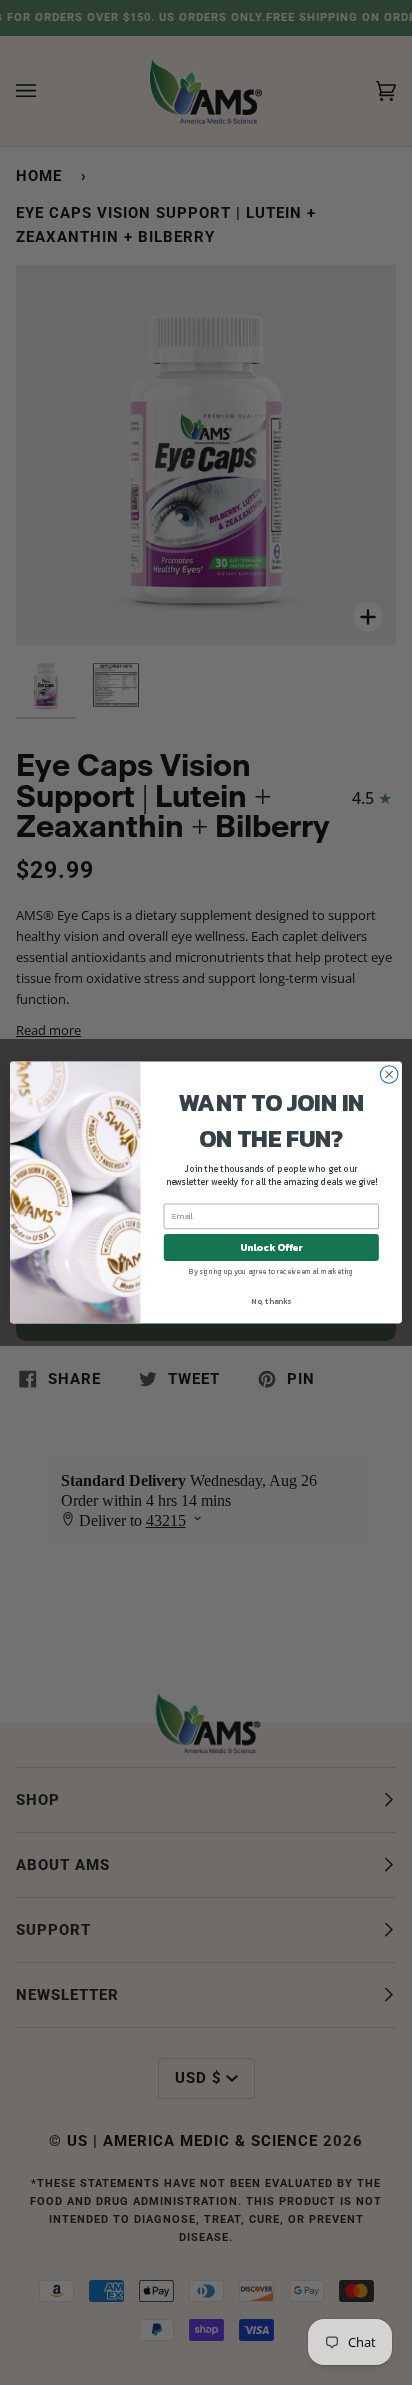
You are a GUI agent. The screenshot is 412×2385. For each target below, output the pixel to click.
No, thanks (271, 1301)
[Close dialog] (389, 1075)
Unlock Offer (271, 1247)
